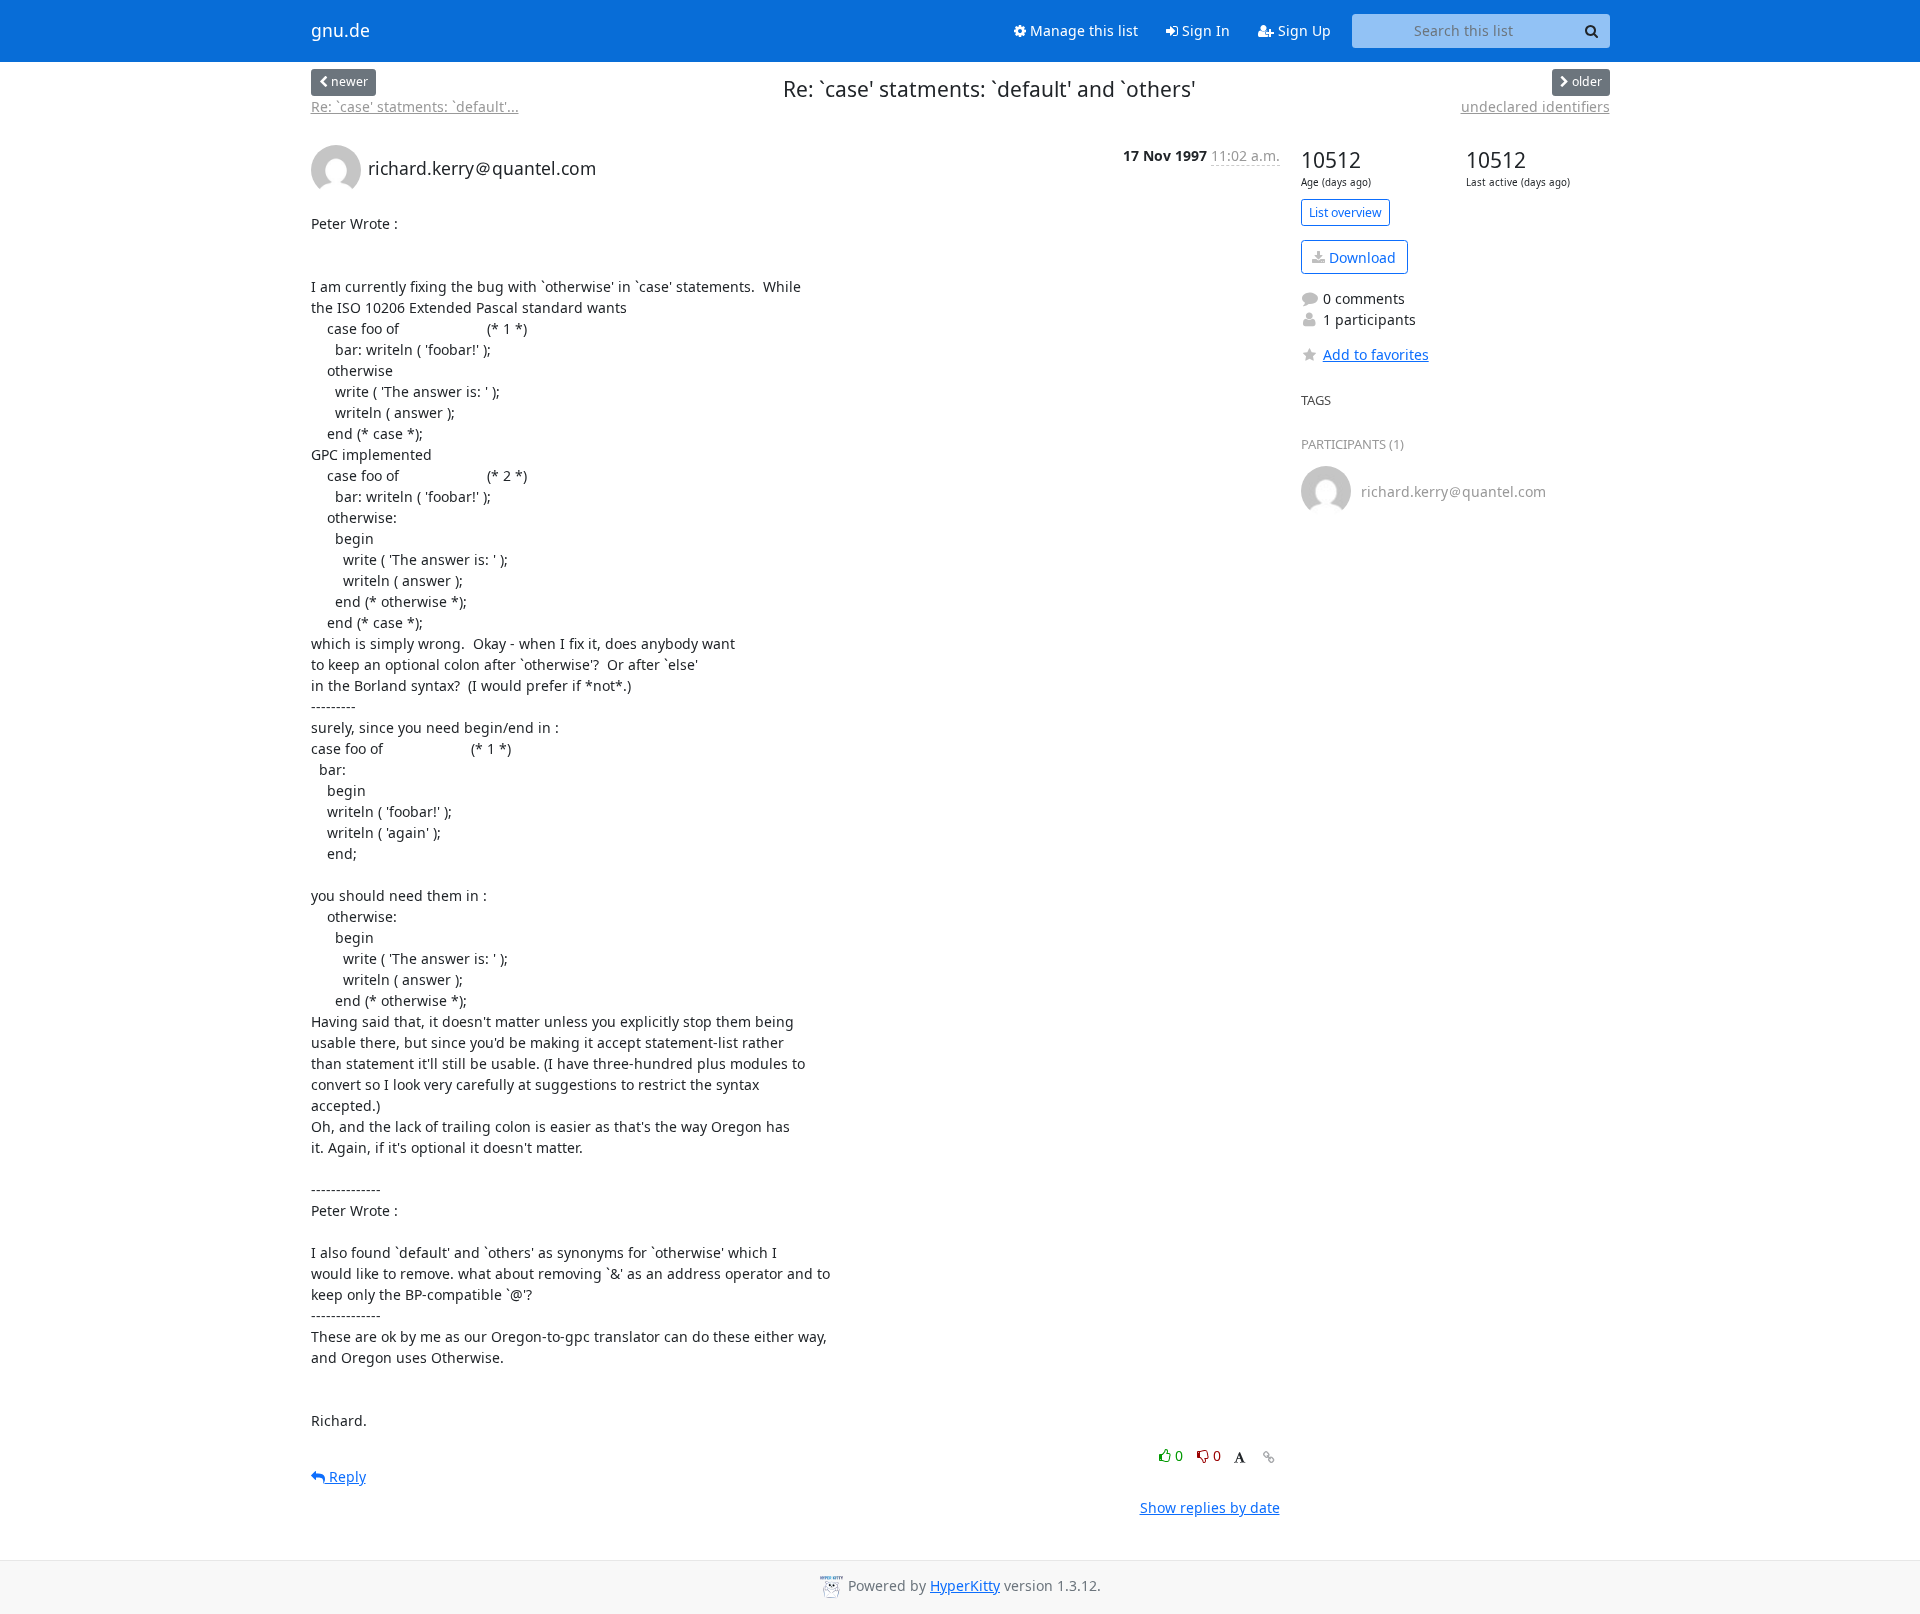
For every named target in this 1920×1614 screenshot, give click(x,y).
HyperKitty (965, 1585)
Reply (345, 1476)
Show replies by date (1210, 1507)
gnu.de (340, 31)
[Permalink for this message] (1269, 1457)
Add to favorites (1376, 354)
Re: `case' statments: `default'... (415, 106)
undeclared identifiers (1535, 106)
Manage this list (1082, 30)
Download (1360, 257)
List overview (1345, 212)
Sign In (1204, 30)
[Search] (1592, 31)
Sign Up (1302, 30)
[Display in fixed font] (1239, 1458)
